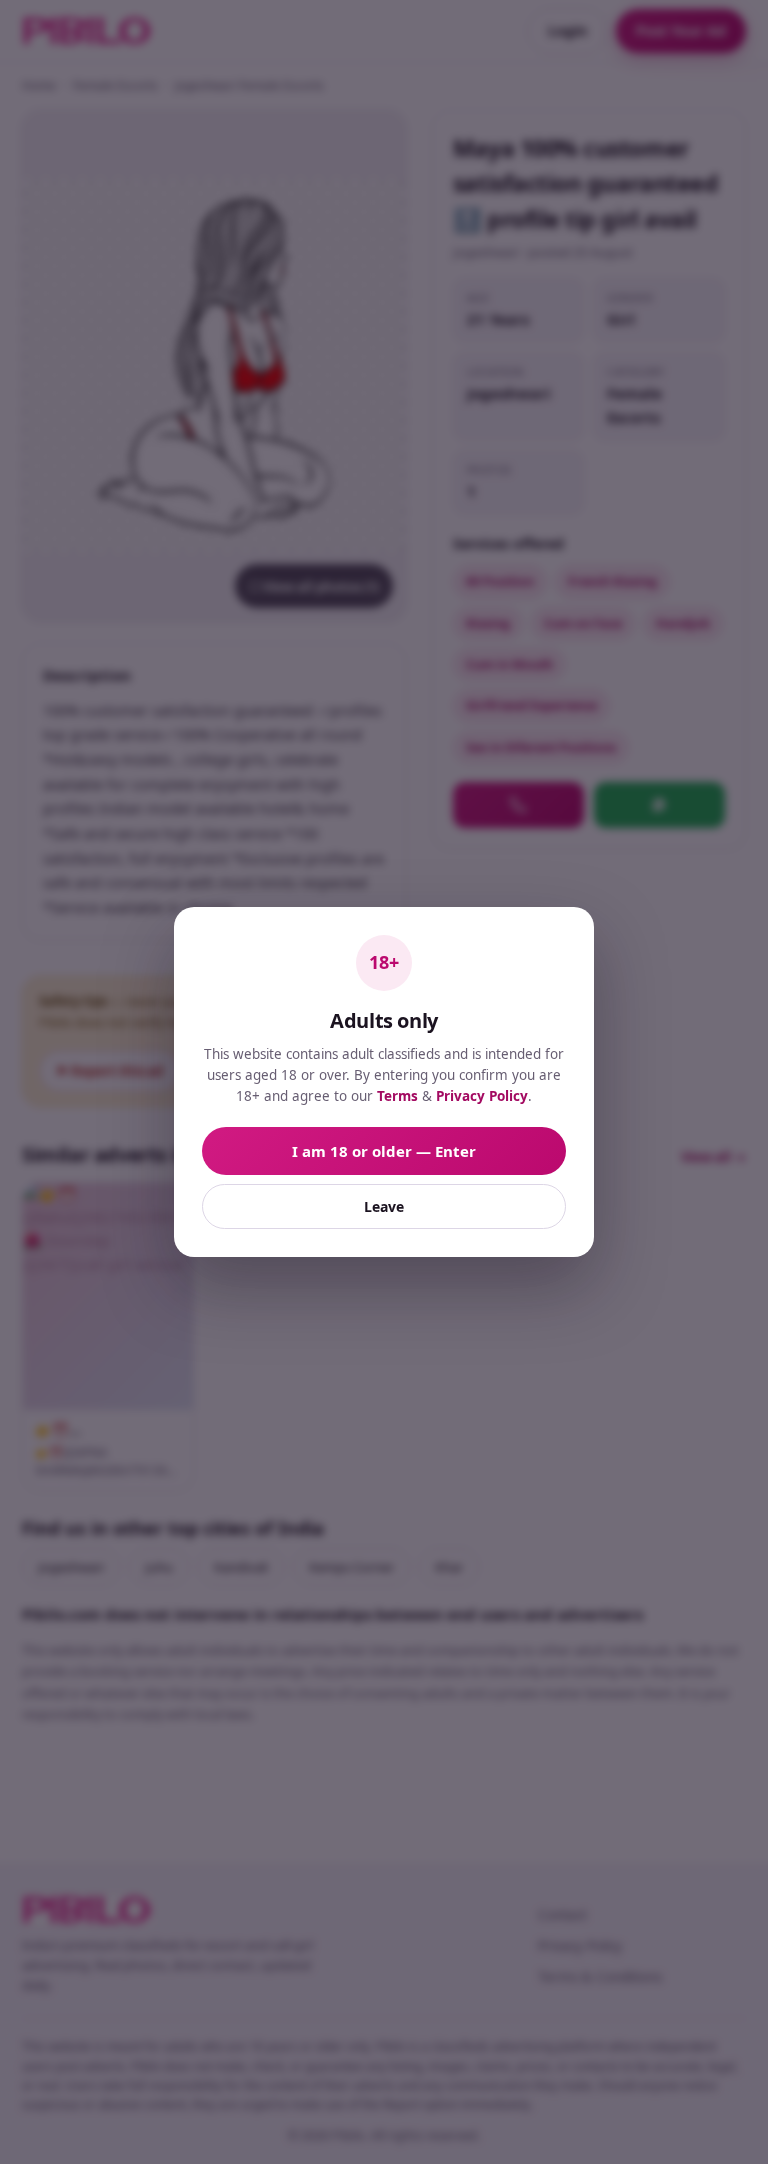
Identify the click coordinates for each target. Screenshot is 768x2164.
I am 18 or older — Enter (384, 1151)
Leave (384, 1206)
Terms (397, 1096)
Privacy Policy (482, 1096)
